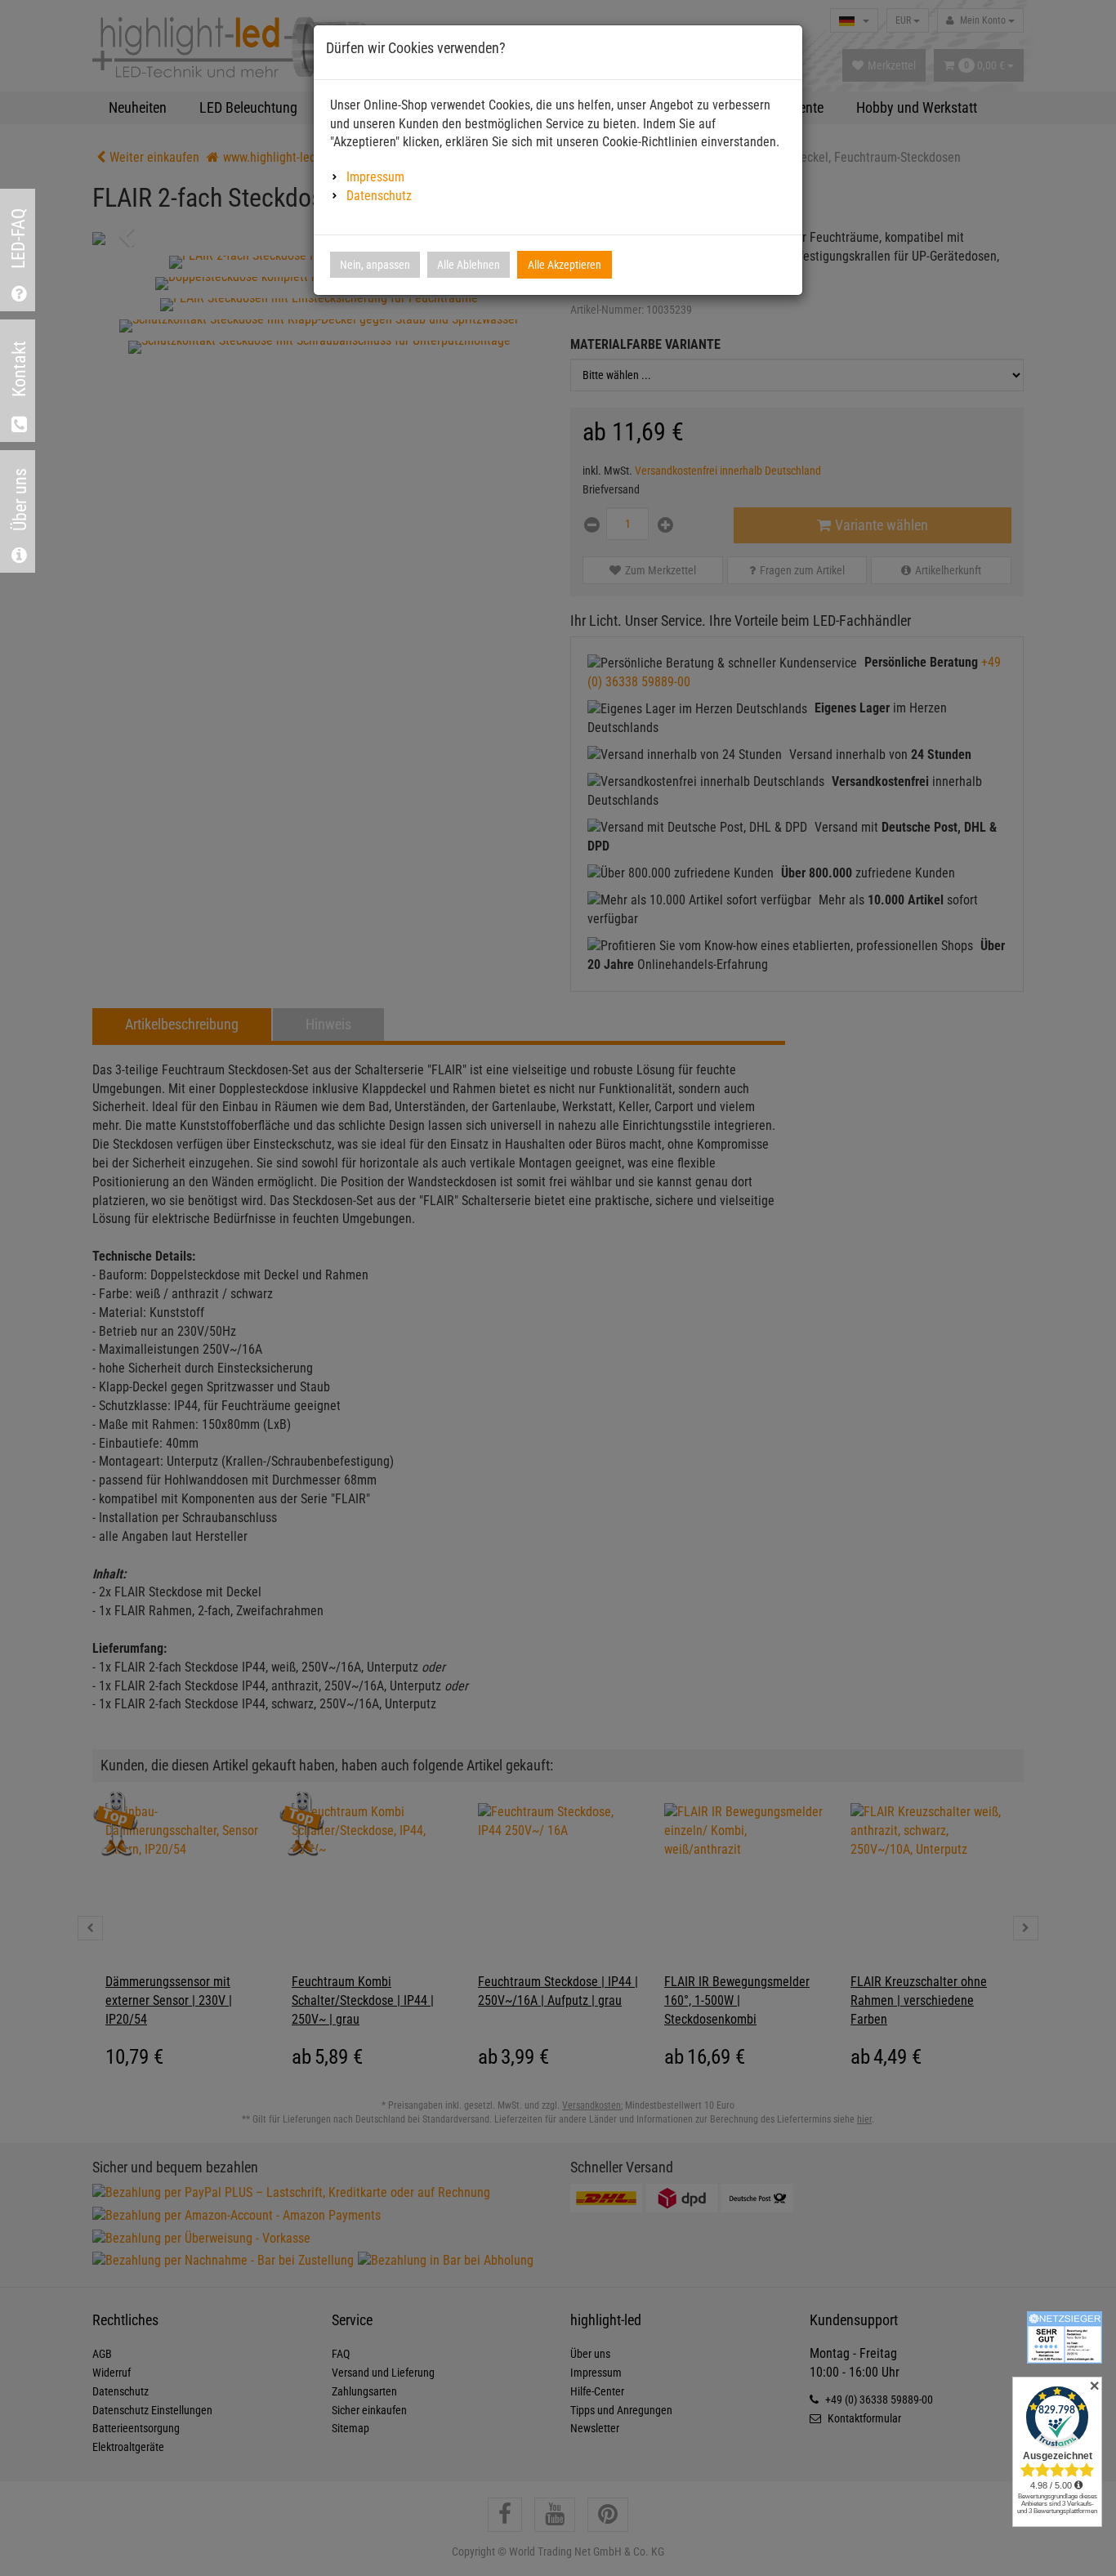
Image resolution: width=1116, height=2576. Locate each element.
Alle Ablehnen (469, 265)
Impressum (375, 177)
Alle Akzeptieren (565, 265)
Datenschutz (379, 196)
